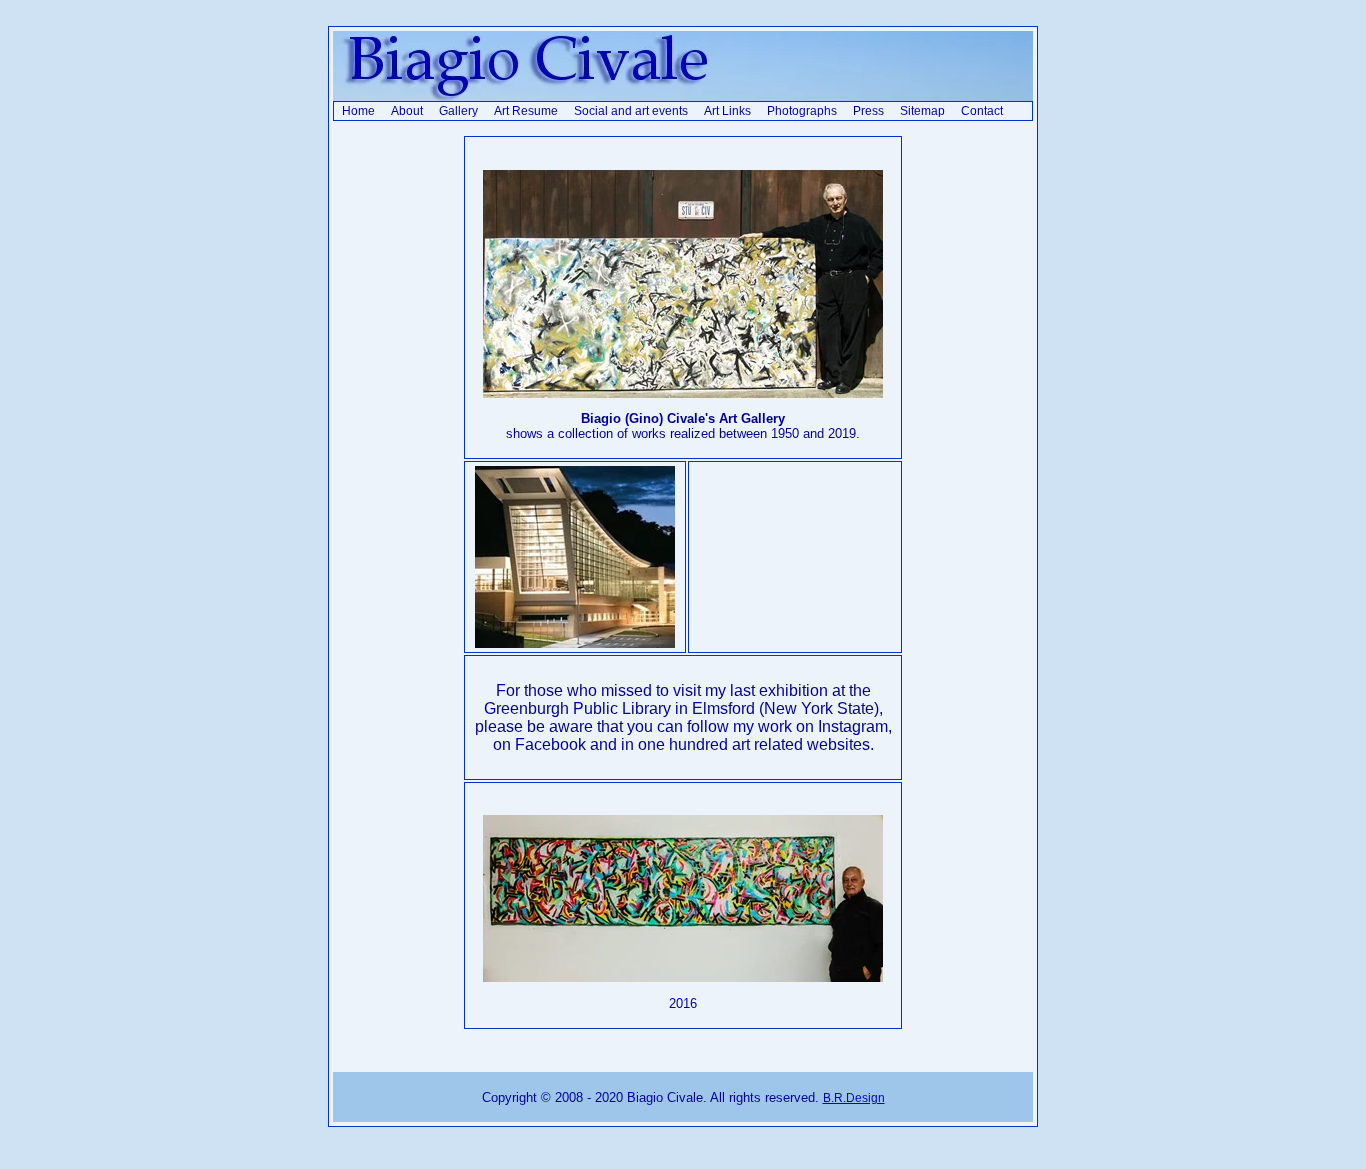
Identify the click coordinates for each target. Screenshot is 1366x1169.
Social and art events (631, 111)
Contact (982, 111)
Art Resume (526, 111)
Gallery (458, 111)
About (407, 111)
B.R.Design (854, 1098)
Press (868, 111)
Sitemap (922, 111)
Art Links (727, 111)
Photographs (802, 111)
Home (358, 111)
